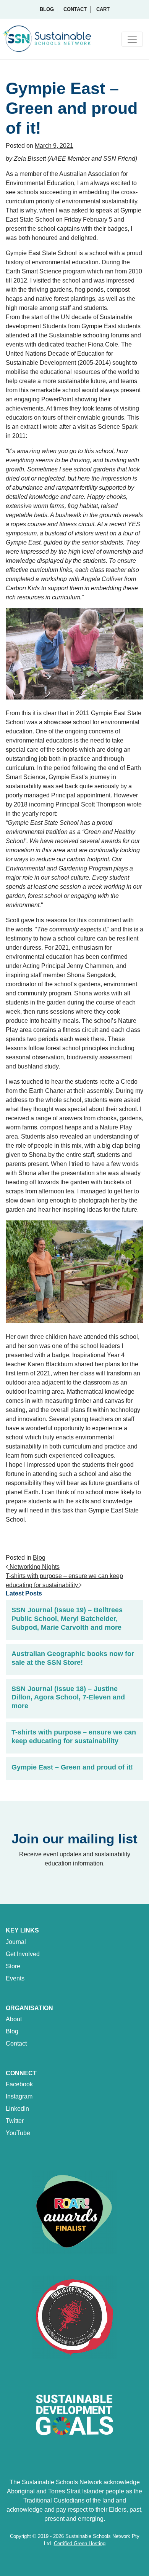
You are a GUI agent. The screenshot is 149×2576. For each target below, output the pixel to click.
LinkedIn (17, 2109)
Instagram (19, 2096)
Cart (103, 9)
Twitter (15, 2121)
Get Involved (23, 1954)
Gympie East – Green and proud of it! (72, 1767)
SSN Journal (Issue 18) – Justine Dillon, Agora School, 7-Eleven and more (68, 1698)
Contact (75, 9)
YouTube (18, 2133)
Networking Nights (34, 1567)
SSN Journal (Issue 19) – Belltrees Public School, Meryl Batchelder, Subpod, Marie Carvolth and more (67, 1619)
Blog (47, 9)
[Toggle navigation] (132, 39)
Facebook (19, 2084)
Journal (16, 1942)
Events (15, 1978)
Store (13, 1966)
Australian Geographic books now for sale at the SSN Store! (73, 1658)
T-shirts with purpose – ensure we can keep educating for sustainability (74, 1737)
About (14, 2019)
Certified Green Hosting (80, 2543)
